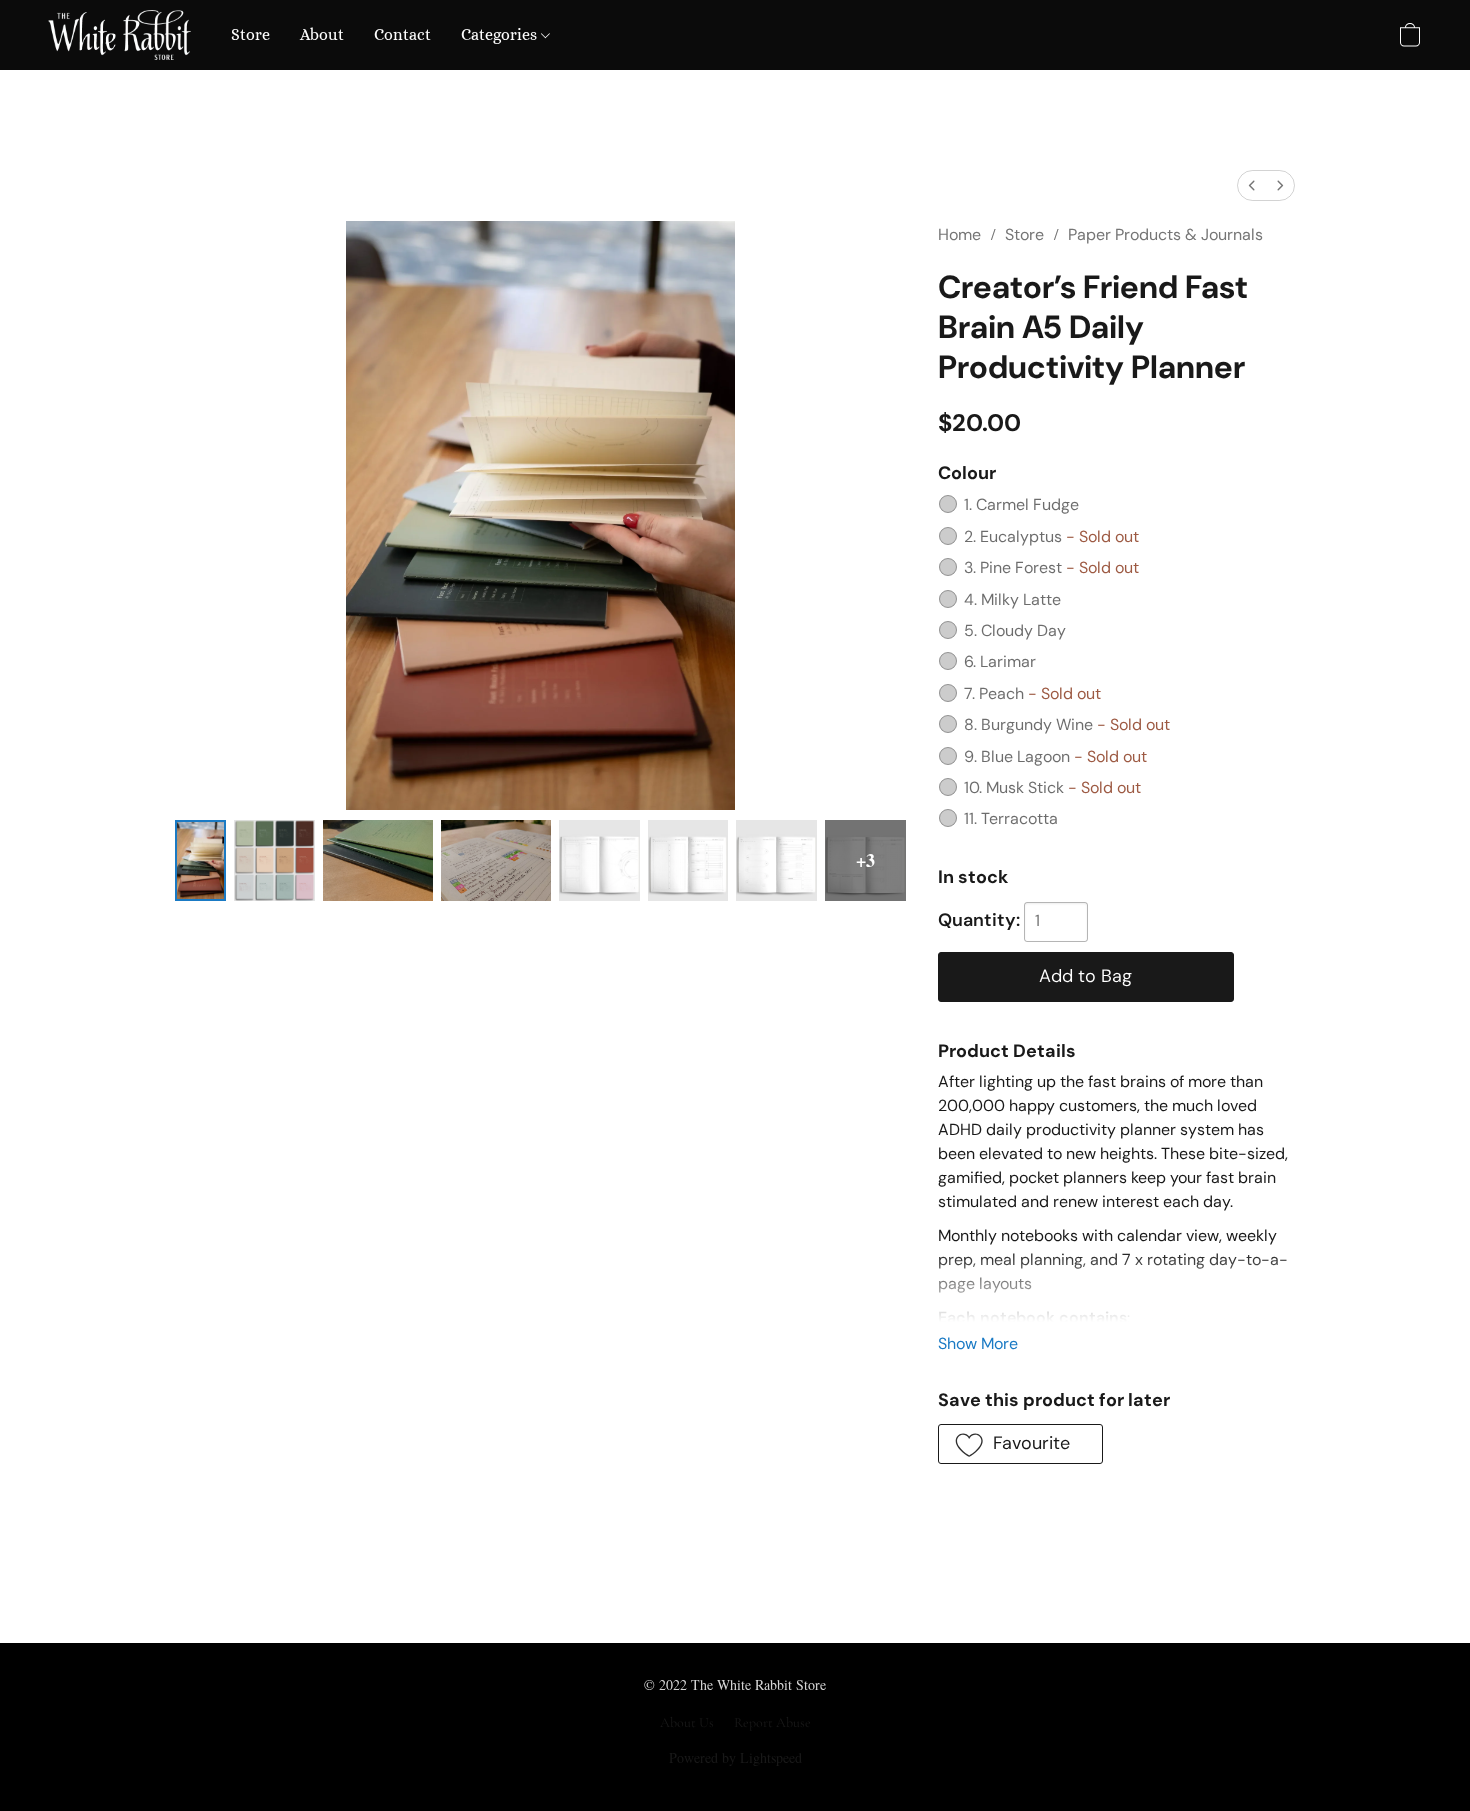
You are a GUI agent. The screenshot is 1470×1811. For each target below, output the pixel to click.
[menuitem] (1252, 185)
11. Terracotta (1011, 818)
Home (959, 234)
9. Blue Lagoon (1055, 756)
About (322, 34)
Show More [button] (978, 1343)
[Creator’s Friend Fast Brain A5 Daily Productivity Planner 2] (378, 860)
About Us (687, 1722)
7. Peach (1032, 693)
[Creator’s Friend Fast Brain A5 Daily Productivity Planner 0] (200, 860)
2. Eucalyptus (1051, 536)
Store (250, 34)
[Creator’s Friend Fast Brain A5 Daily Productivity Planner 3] (496, 860)
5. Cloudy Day (1015, 630)
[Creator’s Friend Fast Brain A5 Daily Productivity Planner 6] (776, 860)
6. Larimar (1000, 661)
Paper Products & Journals (1165, 234)
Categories (501, 34)
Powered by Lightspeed (735, 1757)
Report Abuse (772, 1722)
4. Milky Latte (1012, 599)
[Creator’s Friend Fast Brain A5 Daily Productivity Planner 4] (599, 860)
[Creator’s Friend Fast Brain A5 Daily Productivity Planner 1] (274, 860)
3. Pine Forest (1051, 567)
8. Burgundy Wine (1067, 724)
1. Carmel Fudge (1021, 504)
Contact (402, 34)
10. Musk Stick (1052, 787)
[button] (119, 35)
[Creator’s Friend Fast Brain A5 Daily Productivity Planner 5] (688, 860)
